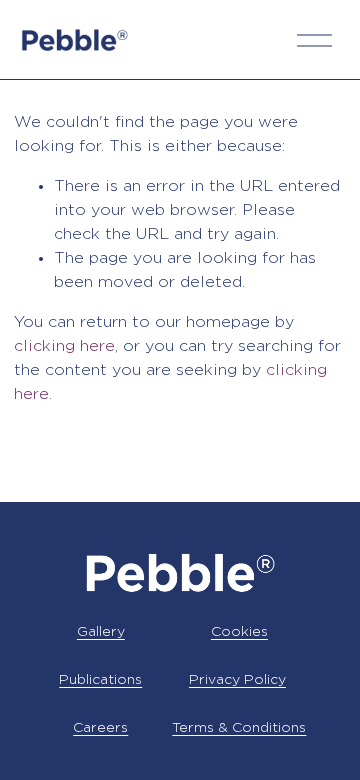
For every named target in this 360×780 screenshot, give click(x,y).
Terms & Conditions (239, 728)
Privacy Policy (237, 680)
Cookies (239, 632)
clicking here (64, 346)
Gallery (101, 632)
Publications (100, 680)
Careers (100, 728)
